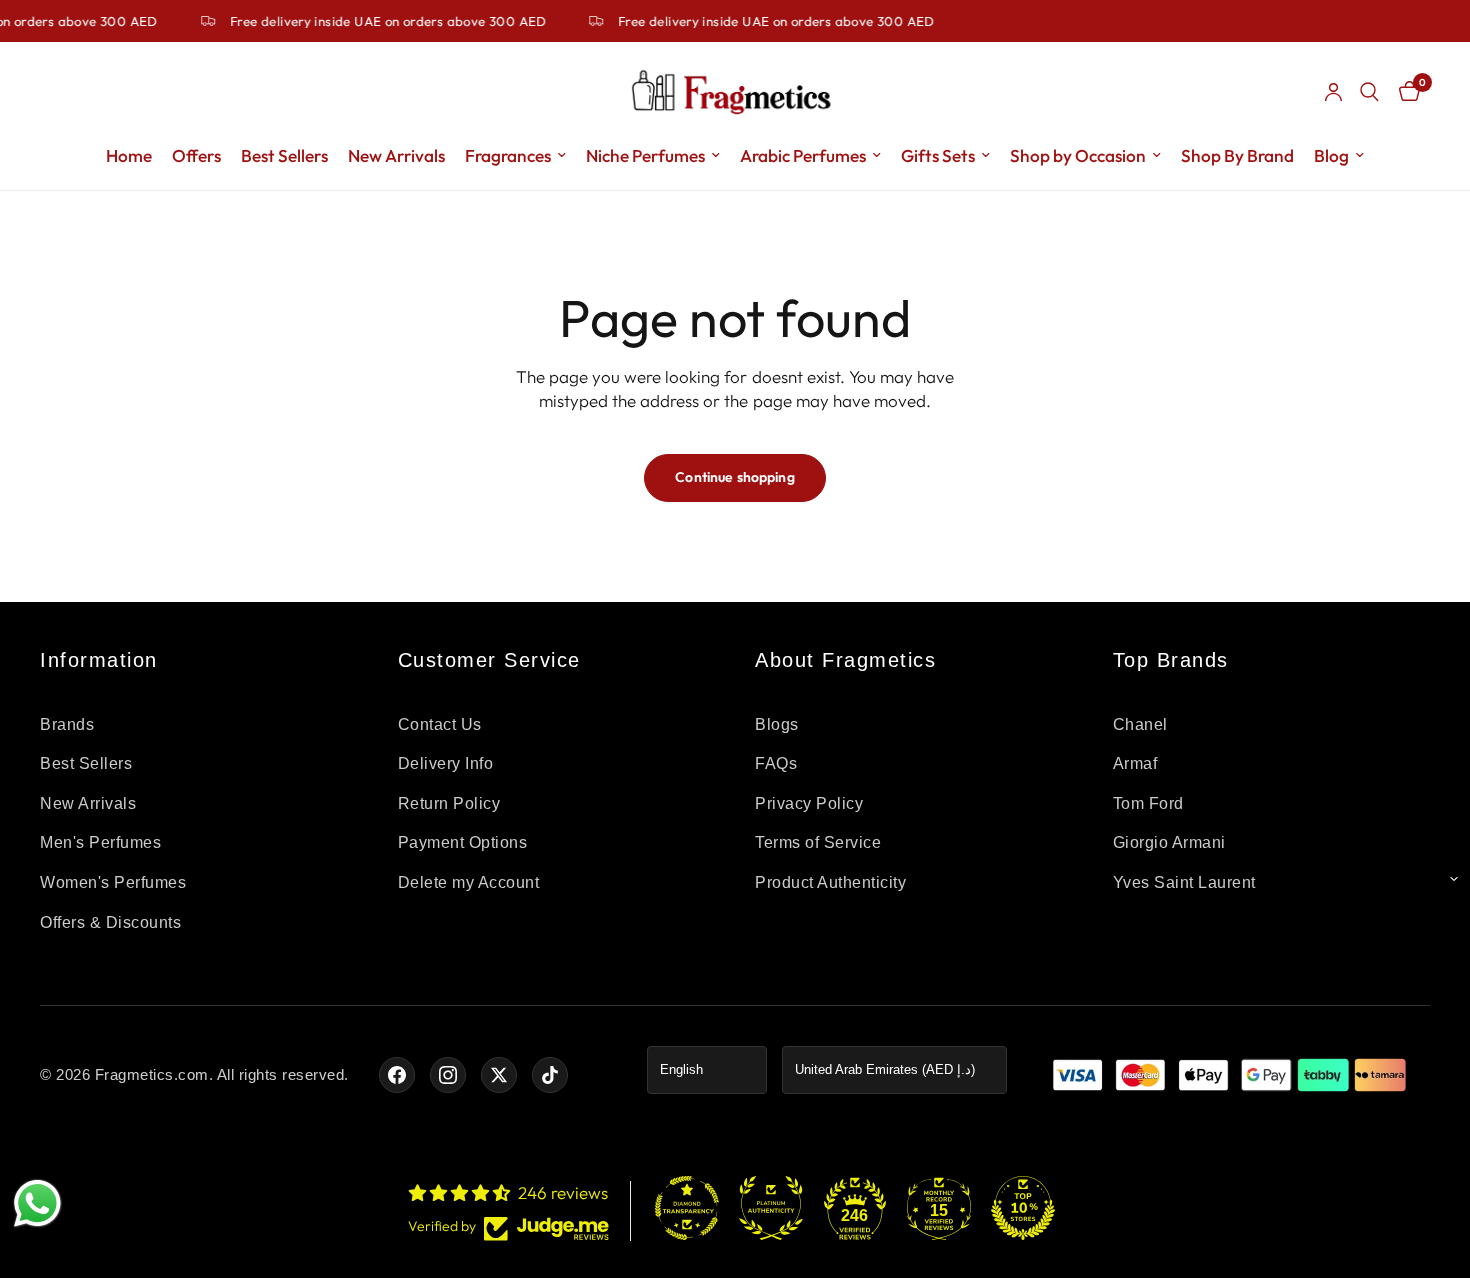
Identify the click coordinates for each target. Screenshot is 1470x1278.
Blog (1331, 155)
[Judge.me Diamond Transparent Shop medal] (687, 1208)
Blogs (777, 724)
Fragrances (508, 155)
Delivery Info (446, 763)
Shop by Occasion (1078, 155)
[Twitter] (499, 1075)
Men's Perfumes (100, 842)
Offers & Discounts (110, 922)
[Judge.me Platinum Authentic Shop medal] (771, 1208)
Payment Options (463, 842)
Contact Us (440, 724)
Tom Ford (1148, 803)
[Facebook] (397, 1075)
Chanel (1140, 724)
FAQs (776, 763)
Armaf (1135, 763)
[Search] (1369, 92)
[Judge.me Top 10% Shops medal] (1023, 1208)
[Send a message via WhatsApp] (37, 1203)
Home (129, 155)
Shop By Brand (1237, 155)
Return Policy (449, 803)
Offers (196, 155)
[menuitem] (129, 156)
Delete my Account (469, 882)
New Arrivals (396, 155)
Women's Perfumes (113, 882)
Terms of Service (818, 842)
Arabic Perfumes (803, 155)
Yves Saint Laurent (1184, 882)
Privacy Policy (809, 803)
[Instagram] (448, 1075)
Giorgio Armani (1169, 842)
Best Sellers (284, 155)
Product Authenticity (830, 882)
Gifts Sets (938, 155)
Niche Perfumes (645, 155)
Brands (67, 724)
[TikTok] (550, 1075)
